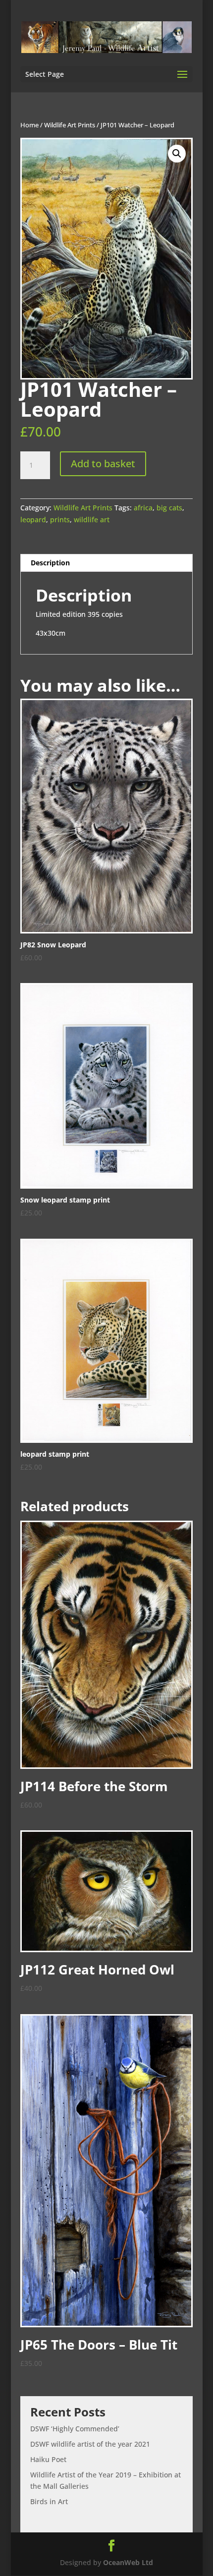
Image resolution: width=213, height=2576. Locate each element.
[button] (177, 154)
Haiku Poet (48, 2459)
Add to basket (103, 464)
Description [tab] (50, 563)
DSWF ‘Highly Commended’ (75, 2429)
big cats (169, 508)
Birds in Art (49, 2501)
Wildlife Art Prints (70, 125)
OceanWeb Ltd (128, 2562)
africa (143, 508)
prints (60, 520)
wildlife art (92, 520)
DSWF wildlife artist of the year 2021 (90, 2444)
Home (29, 125)
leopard (33, 520)
